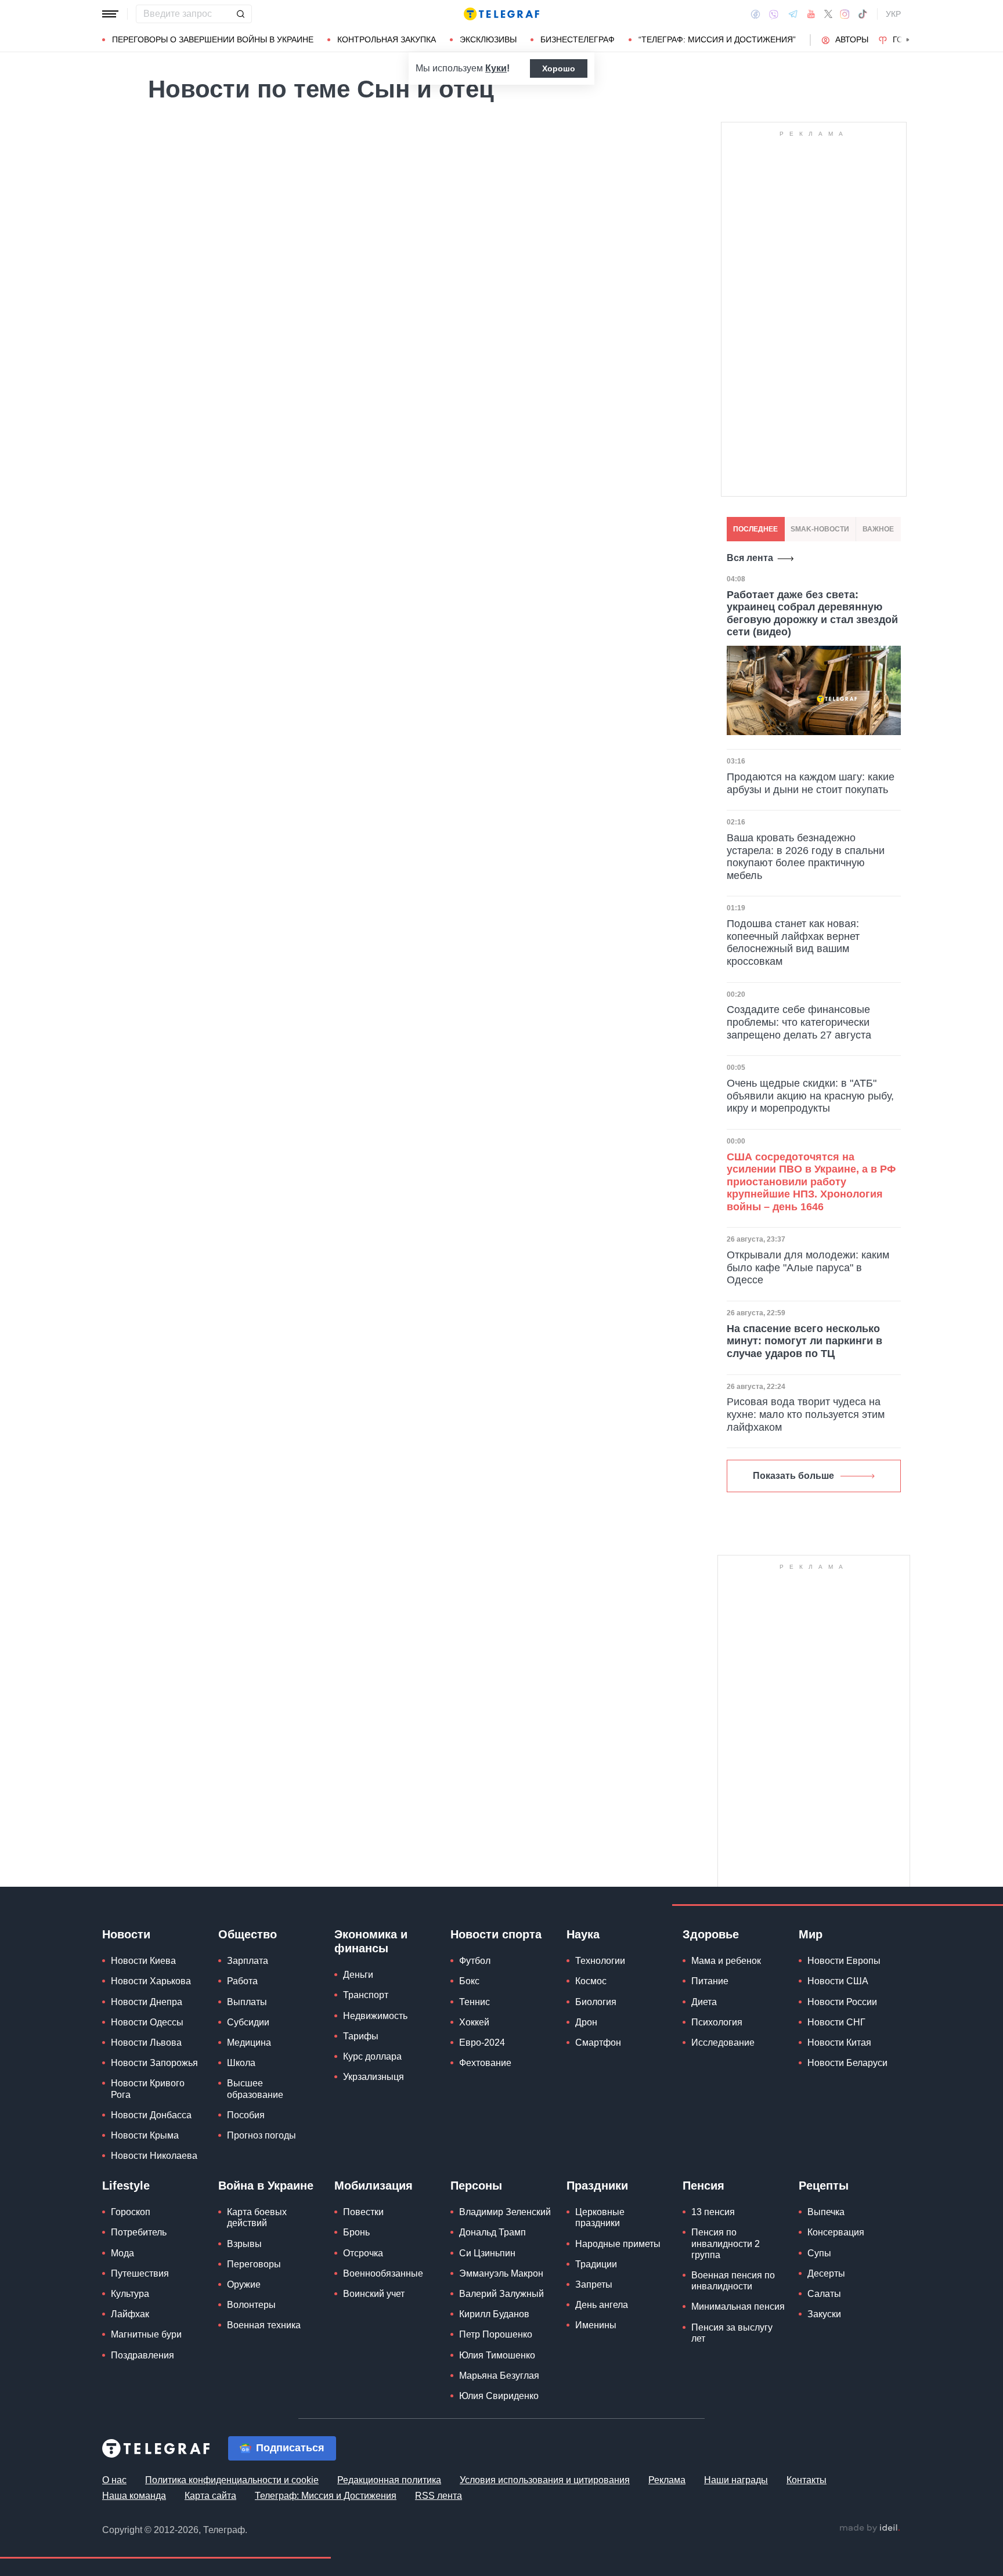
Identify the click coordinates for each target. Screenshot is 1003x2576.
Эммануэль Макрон (501, 2273)
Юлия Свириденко (499, 2396)
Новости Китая (839, 2043)
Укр (893, 14)
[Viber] (774, 14)
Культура (130, 2294)
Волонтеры (251, 2305)
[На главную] (501, 14)
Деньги (358, 1975)
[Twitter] (828, 14)
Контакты (807, 2480)
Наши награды (736, 2480)
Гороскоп (131, 2212)
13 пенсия (713, 2212)
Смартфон (598, 2043)
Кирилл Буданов (494, 2314)
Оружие (244, 2284)
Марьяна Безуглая (499, 2376)
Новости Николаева (154, 2156)
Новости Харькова (151, 1981)
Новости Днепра (147, 2002)
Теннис (475, 2002)
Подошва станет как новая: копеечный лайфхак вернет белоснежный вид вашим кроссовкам (793, 943)
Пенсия (703, 2186)
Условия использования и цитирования (545, 2480)
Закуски (824, 2314)
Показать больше (793, 1476)
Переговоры (254, 2264)
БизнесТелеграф (578, 39)
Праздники (597, 2186)
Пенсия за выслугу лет (732, 2333)
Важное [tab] (878, 529)
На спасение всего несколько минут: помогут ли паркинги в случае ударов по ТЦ (804, 1341)
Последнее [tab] (755, 529)
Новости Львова (146, 2043)
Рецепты (824, 2186)
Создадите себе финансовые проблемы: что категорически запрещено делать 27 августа (799, 1022)
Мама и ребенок (726, 1961)
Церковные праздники (600, 2217)
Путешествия (140, 2273)
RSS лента (439, 2496)
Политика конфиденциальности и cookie (232, 2480)
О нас (114, 2480)
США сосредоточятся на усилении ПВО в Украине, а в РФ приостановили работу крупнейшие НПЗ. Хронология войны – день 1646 (811, 1182)
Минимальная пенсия (738, 2307)
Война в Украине (266, 2186)
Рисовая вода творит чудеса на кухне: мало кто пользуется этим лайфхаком (806, 1414)
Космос (591, 1981)
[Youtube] (811, 14)
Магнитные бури (146, 2334)
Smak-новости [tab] (820, 529)
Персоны (476, 2186)
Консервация (836, 2232)
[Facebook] (755, 14)
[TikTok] (863, 14)
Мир (811, 1934)
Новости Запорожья (154, 2063)
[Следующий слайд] (908, 40)
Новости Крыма (145, 2135)
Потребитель (139, 2232)
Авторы (852, 39)
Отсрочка (363, 2253)
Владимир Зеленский (505, 2212)
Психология (717, 2022)
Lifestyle (126, 2186)
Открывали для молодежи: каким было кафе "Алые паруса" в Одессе (808, 1267)
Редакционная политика (389, 2480)
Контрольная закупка (387, 39)
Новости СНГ (836, 2022)
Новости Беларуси (847, 2063)
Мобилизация (374, 2186)
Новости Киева (143, 1961)
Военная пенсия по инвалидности (733, 2281)
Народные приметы (618, 2244)
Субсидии (248, 2022)
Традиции (596, 2264)
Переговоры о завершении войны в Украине (213, 39)
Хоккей (474, 2022)
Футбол (475, 1961)
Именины (596, 2325)
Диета (704, 2002)
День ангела (602, 2305)
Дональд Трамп (493, 2232)
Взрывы (244, 2244)
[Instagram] (845, 14)
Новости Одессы (147, 2022)
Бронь (356, 2232)
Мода (122, 2253)
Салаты (824, 2294)
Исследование (723, 2043)
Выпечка (826, 2212)
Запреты (594, 2284)
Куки (496, 68)
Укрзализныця (374, 2077)
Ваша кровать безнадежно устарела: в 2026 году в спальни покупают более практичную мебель (806, 857)
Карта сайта (210, 2496)
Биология (596, 2002)
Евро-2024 (482, 2043)
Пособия (246, 2115)
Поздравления (142, 2355)
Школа (241, 2063)
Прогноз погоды (261, 2135)
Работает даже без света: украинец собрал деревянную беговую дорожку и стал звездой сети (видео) (812, 614)
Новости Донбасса (151, 2115)
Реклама (667, 2480)
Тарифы (361, 2036)
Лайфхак (130, 2314)
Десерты (826, 2273)
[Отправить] (240, 14)
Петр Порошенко (496, 2334)
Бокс (469, 1981)
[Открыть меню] (110, 14)
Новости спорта (496, 1934)
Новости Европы (844, 1961)
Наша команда (134, 2496)
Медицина (249, 2043)
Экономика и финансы (371, 1941)
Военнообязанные (383, 2273)
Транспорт (366, 1995)
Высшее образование (255, 2089)
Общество (248, 1934)
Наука (583, 1934)
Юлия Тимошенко (497, 2355)
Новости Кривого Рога (148, 2089)
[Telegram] (793, 14)
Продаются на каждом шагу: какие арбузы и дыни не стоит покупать (811, 783)
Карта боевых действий (257, 2217)
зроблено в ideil (869, 2528)
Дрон (586, 2022)
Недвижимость (375, 2016)
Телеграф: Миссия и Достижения (326, 2496)
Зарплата (248, 1961)
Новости (126, 1934)
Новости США (838, 1981)
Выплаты (247, 2002)
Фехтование (485, 2063)
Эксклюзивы (488, 39)
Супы (819, 2253)
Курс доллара (372, 2056)
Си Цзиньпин (487, 2253)
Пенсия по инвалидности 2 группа (726, 2243)
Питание (710, 1981)
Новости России (842, 2002)
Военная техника (264, 2325)
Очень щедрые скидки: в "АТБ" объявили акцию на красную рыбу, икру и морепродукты (810, 1096)
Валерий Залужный (501, 2294)
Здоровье (711, 1934)
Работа (242, 1981)
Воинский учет (374, 2294)
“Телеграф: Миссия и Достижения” (717, 39)
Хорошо (559, 68)
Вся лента (750, 558)
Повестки (363, 2212)
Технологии (600, 1961)
